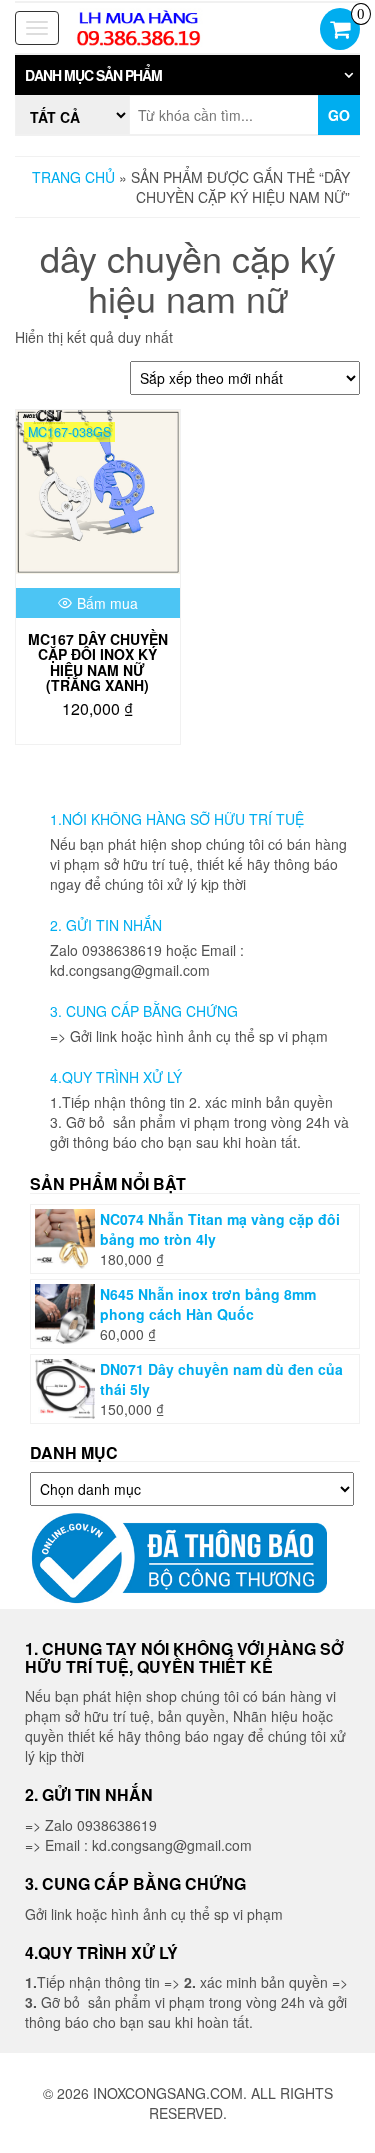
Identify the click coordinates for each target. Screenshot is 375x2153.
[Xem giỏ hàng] (340, 31)
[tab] (187, 75)
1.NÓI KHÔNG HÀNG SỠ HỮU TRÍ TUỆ (177, 819)
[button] (187, 75)
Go (339, 115)
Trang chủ (73, 177)
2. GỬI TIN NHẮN (106, 925)
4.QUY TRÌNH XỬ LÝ (116, 1077)
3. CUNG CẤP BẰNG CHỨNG (144, 1011)
